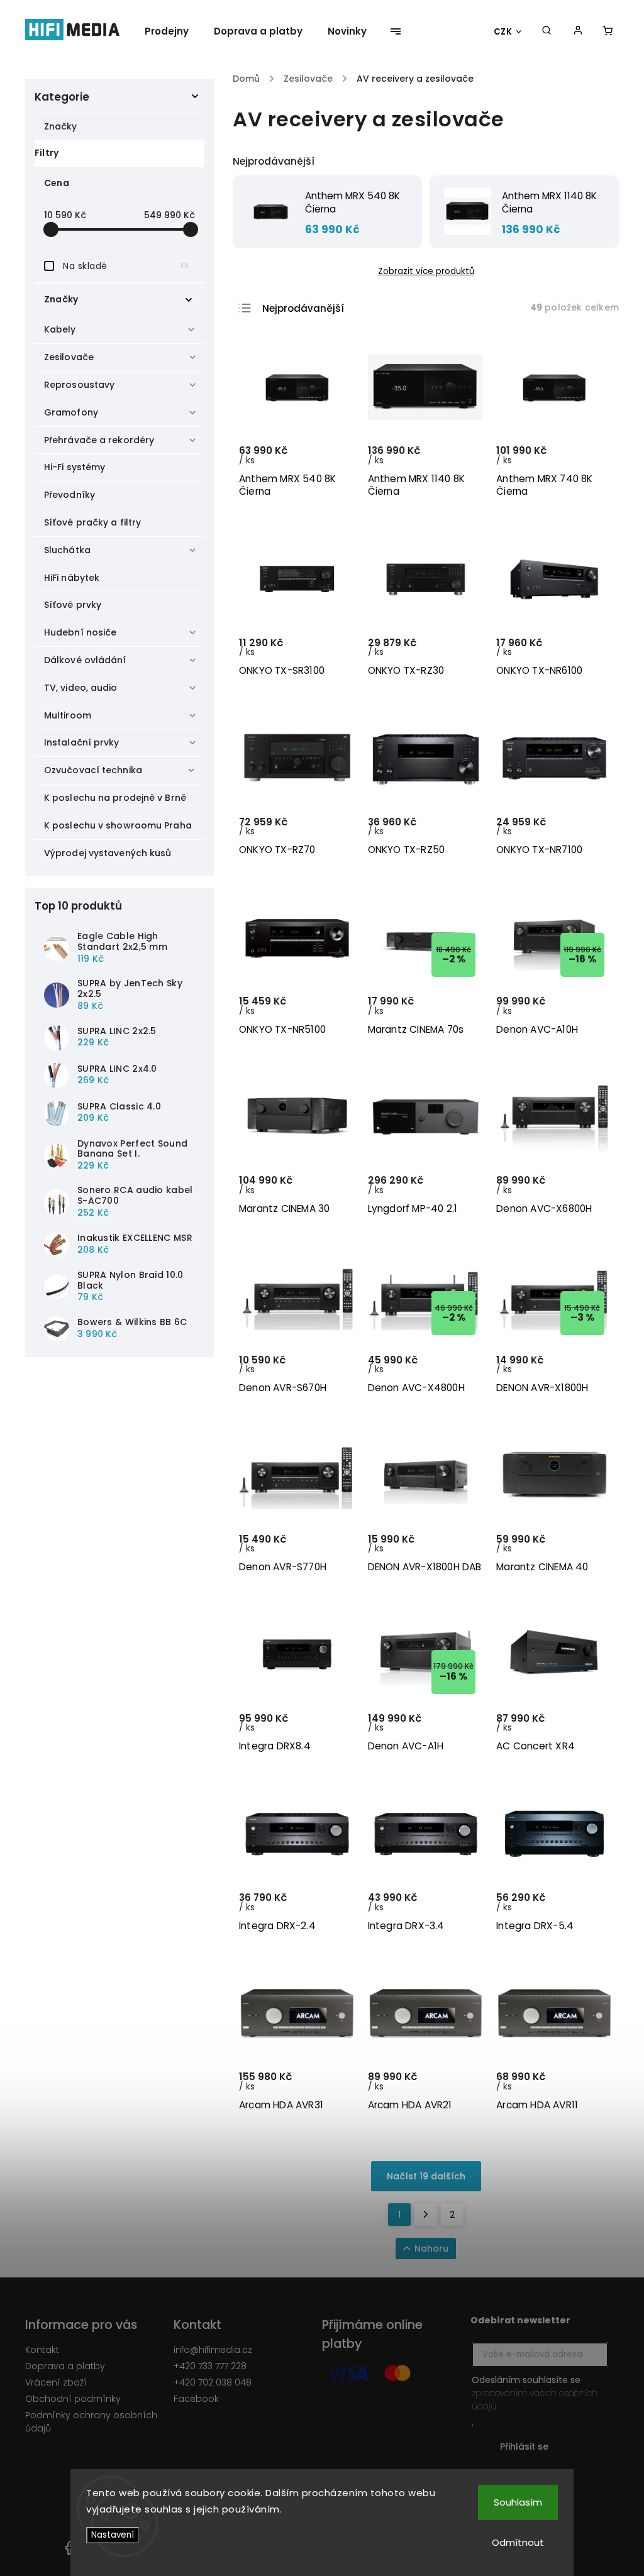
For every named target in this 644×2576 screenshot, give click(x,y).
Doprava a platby (65, 2366)
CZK (503, 32)
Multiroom (68, 715)
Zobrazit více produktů (426, 271)
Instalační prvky (82, 742)
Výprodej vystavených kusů (108, 853)
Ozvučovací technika (93, 770)
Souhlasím (518, 2502)
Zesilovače (69, 357)
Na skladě (126, 266)
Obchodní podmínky (73, 2399)
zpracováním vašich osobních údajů (535, 2400)
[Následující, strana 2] (426, 2215)
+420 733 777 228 (210, 2366)
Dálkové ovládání (85, 660)
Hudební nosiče (80, 632)
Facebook (196, 2399)
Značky (61, 126)
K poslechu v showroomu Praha (118, 825)
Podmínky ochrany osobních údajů (91, 2422)
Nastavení (113, 2535)
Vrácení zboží (56, 2382)
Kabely (60, 329)
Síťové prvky (73, 605)
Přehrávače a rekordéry (99, 440)
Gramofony (71, 412)
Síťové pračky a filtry (92, 522)
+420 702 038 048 (213, 2382)
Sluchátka (67, 550)
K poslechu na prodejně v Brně (115, 798)
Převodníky (69, 495)
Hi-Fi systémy (75, 467)
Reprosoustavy (79, 385)
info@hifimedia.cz (213, 2350)
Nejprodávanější (303, 308)
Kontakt (42, 2350)
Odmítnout (518, 2542)
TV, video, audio (81, 688)
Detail (588, 1010)
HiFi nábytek (72, 578)
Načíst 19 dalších (426, 2176)
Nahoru (431, 2248)
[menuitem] (173, 31)
